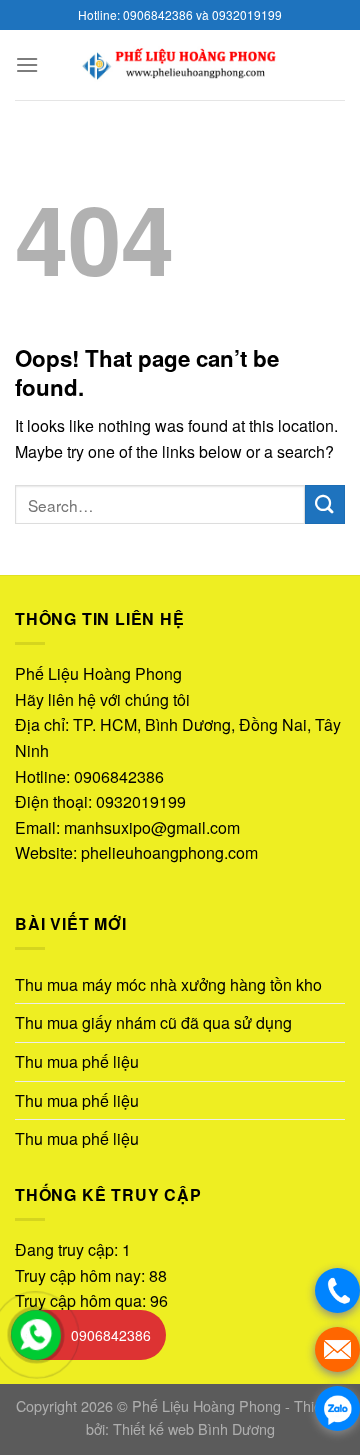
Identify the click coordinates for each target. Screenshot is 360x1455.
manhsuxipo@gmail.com (152, 827)
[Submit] (325, 504)
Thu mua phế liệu (77, 1061)
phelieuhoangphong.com (169, 852)
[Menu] (27, 64)
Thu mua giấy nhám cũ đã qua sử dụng (153, 1022)
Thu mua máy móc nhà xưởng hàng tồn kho (168, 984)
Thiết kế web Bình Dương (194, 1428)
